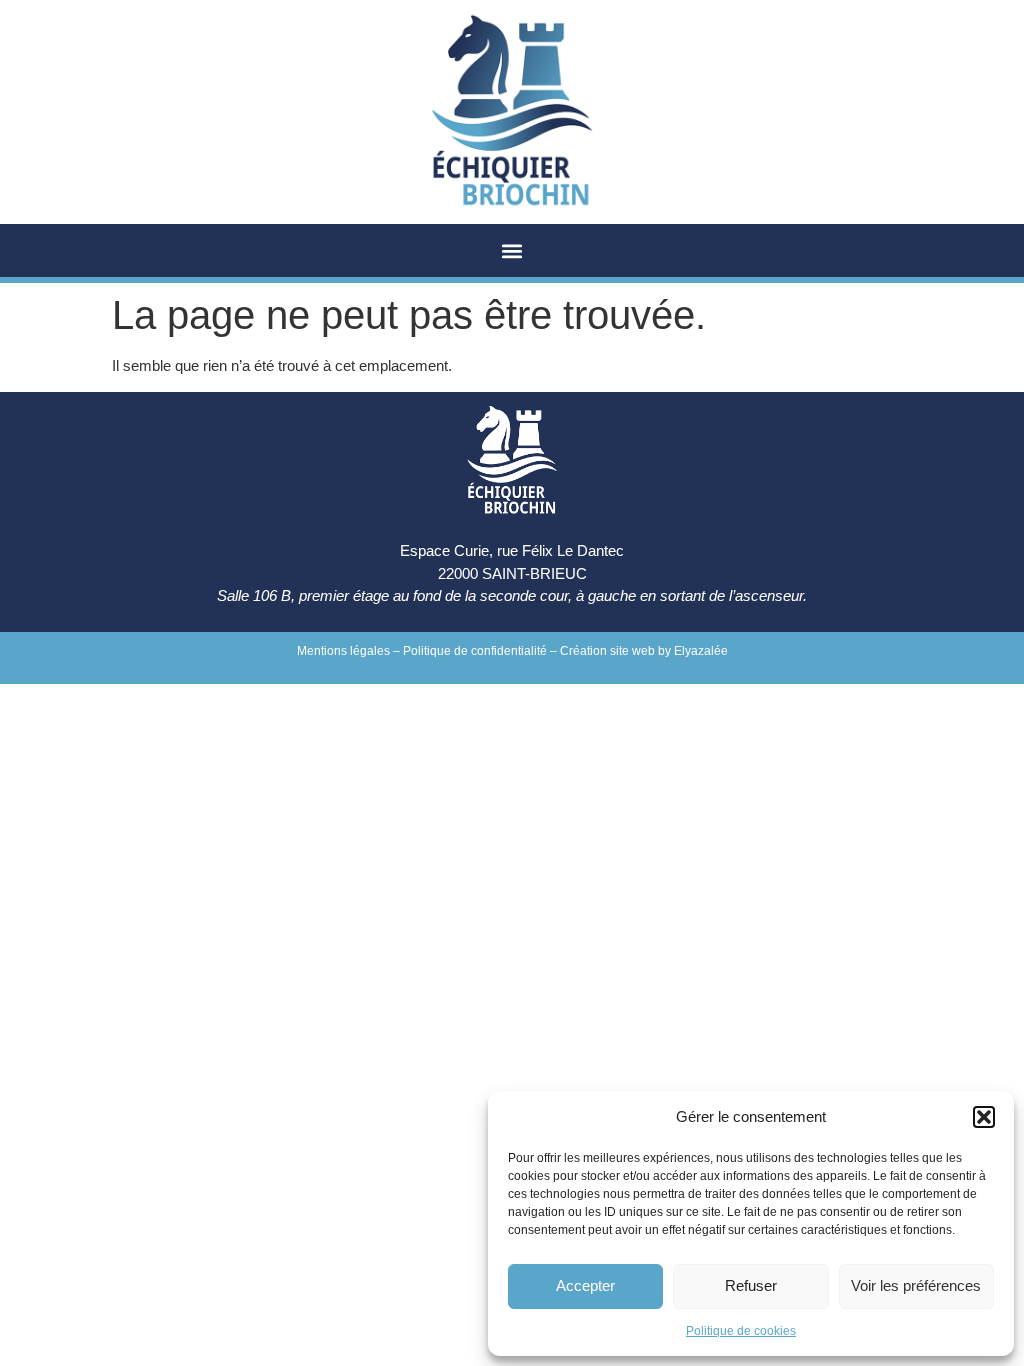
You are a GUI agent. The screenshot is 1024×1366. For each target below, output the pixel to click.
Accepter (585, 1285)
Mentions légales (343, 651)
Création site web (607, 651)
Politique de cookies (741, 1331)
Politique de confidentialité (475, 651)
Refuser (751, 1285)
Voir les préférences (916, 1285)
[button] (984, 1117)
